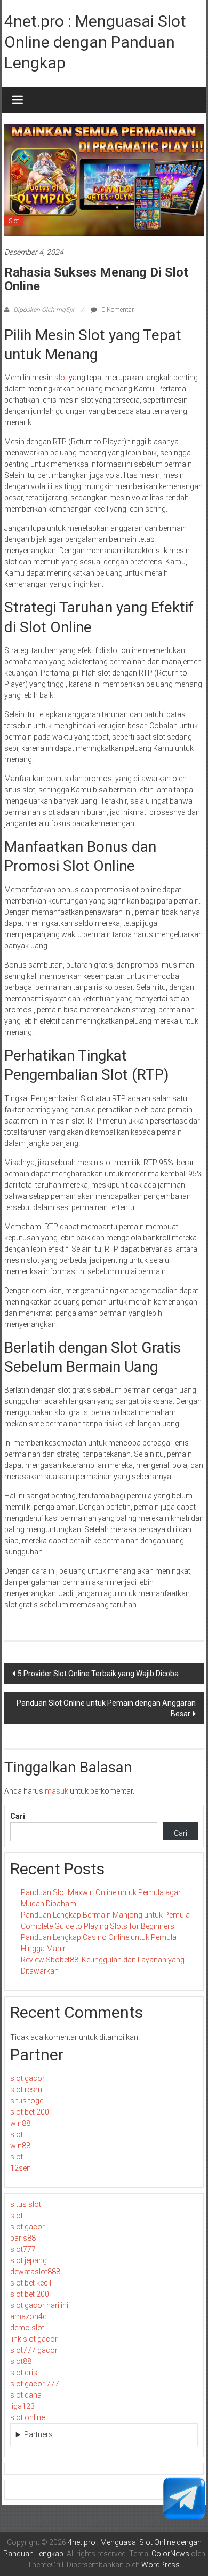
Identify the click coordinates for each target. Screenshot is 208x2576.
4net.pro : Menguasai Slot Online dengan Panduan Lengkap (95, 42)
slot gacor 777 (35, 2384)
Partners (38, 2434)
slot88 (21, 2361)
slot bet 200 (30, 2112)
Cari (18, 1816)
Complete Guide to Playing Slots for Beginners (98, 1926)
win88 (20, 2123)
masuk (57, 1791)
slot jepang (29, 2260)
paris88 (23, 2238)
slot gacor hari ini (39, 2305)
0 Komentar (117, 310)
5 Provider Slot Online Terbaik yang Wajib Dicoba (98, 1674)
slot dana (26, 2395)
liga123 (22, 2406)
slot (61, 378)
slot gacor (27, 2078)
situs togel (27, 2101)
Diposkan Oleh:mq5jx (44, 310)
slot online (27, 2417)
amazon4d (29, 2316)
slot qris (24, 2373)
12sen (21, 2168)
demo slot (27, 2328)
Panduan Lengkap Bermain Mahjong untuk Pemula (105, 1915)
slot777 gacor (34, 2350)
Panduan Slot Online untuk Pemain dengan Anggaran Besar (106, 1708)
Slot (14, 221)
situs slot (26, 2204)
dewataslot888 (35, 2272)
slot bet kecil (31, 2283)
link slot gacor (34, 2339)
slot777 (23, 2249)
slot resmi (27, 2090)
